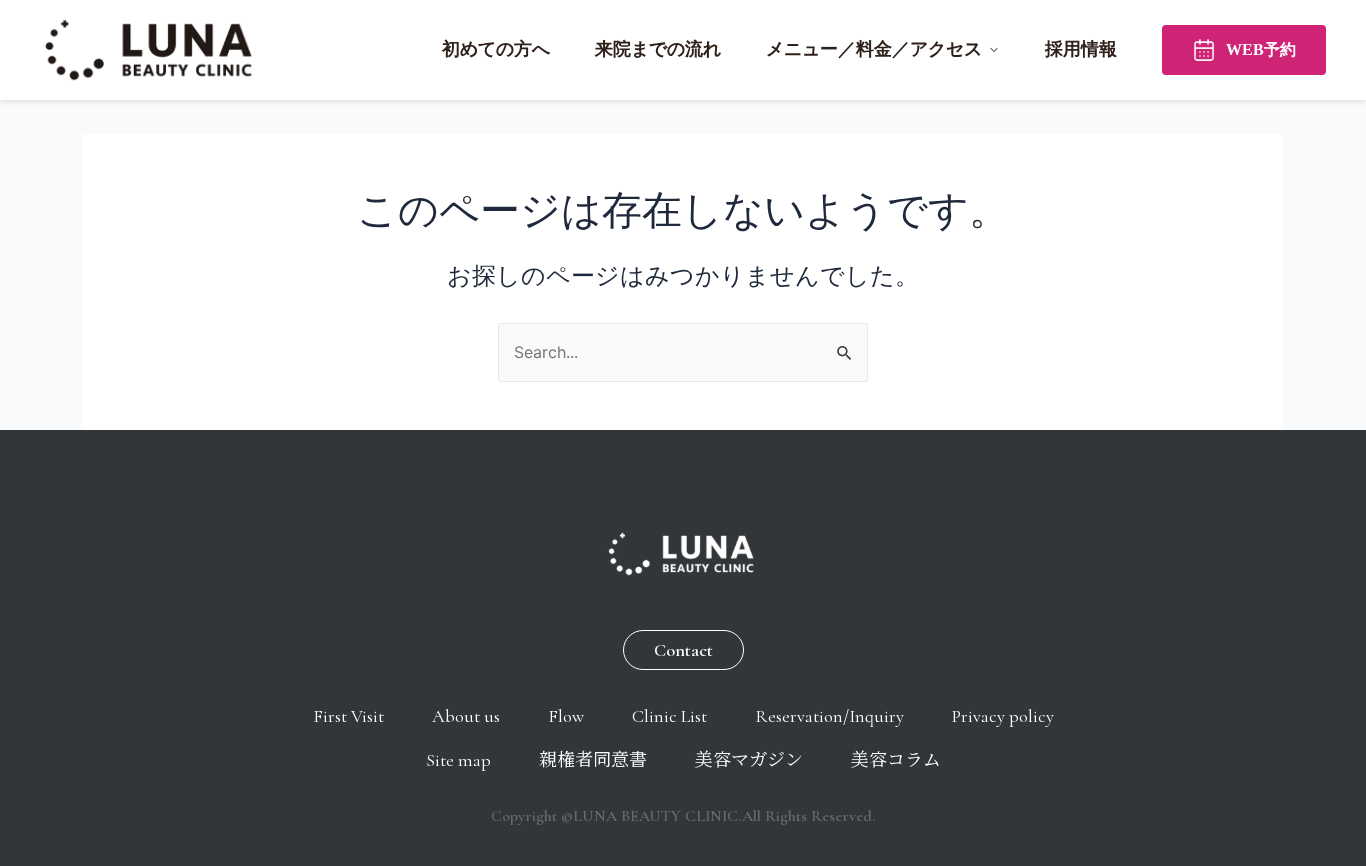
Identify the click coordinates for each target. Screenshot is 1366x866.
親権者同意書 (593, 760)
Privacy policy (1003, 716)
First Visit (348, 716)
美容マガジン (749, 760)
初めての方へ (496, 49)
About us (466, 716)
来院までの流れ (658, 49)
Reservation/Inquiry (829, 716)
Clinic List (669, 716)
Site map (458, 760)
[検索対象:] (683, 352)
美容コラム (896, 760)
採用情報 (1081, 49)
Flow (566, 716)
